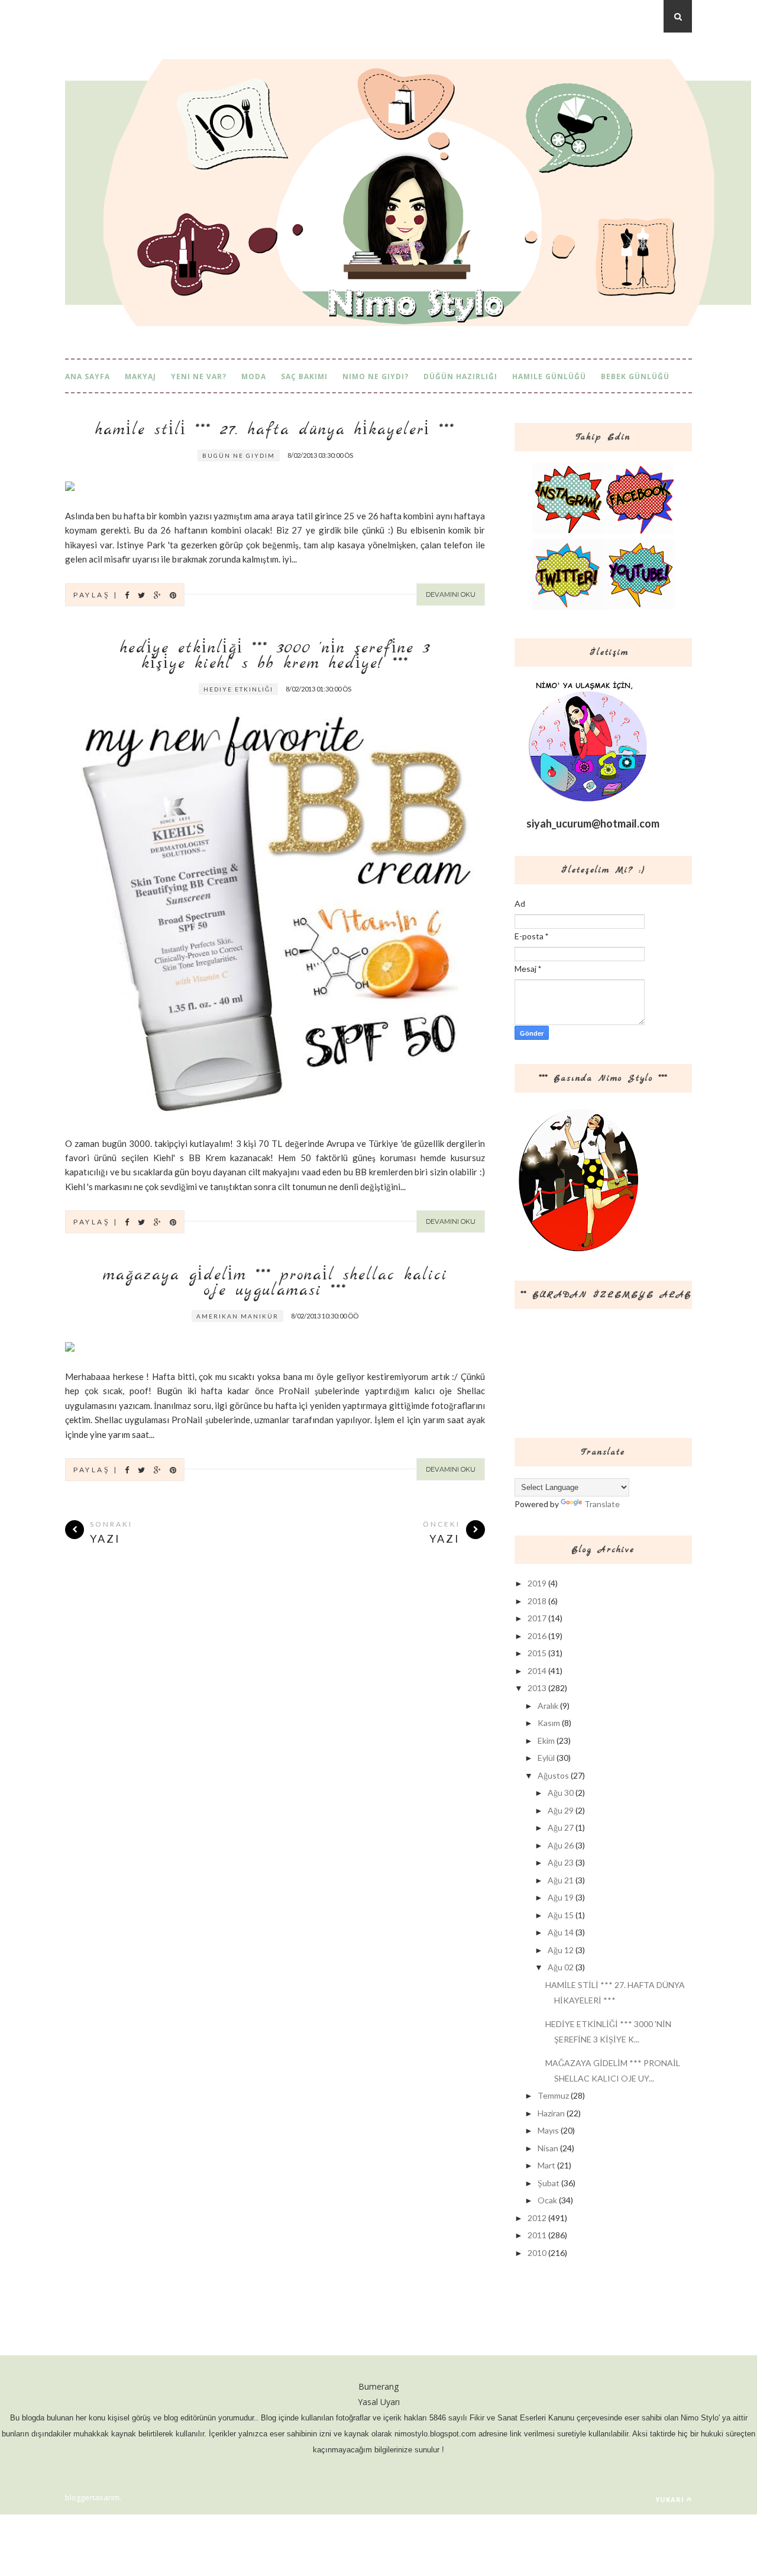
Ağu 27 (561, 1827)
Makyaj (140, 376)
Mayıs (548, 2130)
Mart (546, 2165)
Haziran (551, 2113)
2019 (537, 1583)
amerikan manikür (237, 1316)
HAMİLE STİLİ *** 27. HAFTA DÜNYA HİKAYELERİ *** (275, 431)
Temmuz (553, 2095)
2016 (537, 1636)
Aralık (548, 1706)
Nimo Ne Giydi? (376, 376)
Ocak (547, 2200)
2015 (537, 1653)
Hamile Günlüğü (549, 376)
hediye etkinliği (238, 689)
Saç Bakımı (304, 376)
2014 (537, 1671)
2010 (537, 2253)
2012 (537, 2218)
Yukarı (670, 2499)
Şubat (549, 2183)
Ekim (546, 1741)
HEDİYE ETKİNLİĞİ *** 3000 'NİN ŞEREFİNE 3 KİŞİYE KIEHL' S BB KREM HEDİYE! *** (275, 657)
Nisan (548, 2148)
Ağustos (553, 1775)
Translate (602, 1504)
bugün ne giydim (239, 455)
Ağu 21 (561, 1880)
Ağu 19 (561, 1897)
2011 (537, 2235)
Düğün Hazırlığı (460, 376)
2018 (537, 1601)
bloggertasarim (92, 2497)
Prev (420, 458)
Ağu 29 (561, 1810)
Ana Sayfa (88, 376)
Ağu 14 (561, 1932)
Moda (254, 376)
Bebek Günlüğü (635, 376)
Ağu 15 (561, 1915)
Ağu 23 (561, 1862)
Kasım (549, 1723)
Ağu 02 (561, 1967)
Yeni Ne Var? (199, 376)
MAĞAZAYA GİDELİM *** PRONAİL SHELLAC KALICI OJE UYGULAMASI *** (275, 1284)
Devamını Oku (451, 594)
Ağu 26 (561, 1845)
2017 (537, 1618)
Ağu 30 (561, 1793)
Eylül (546, 1758)
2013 (537, 1688)
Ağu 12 (561, 1950)
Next (450, 458)
